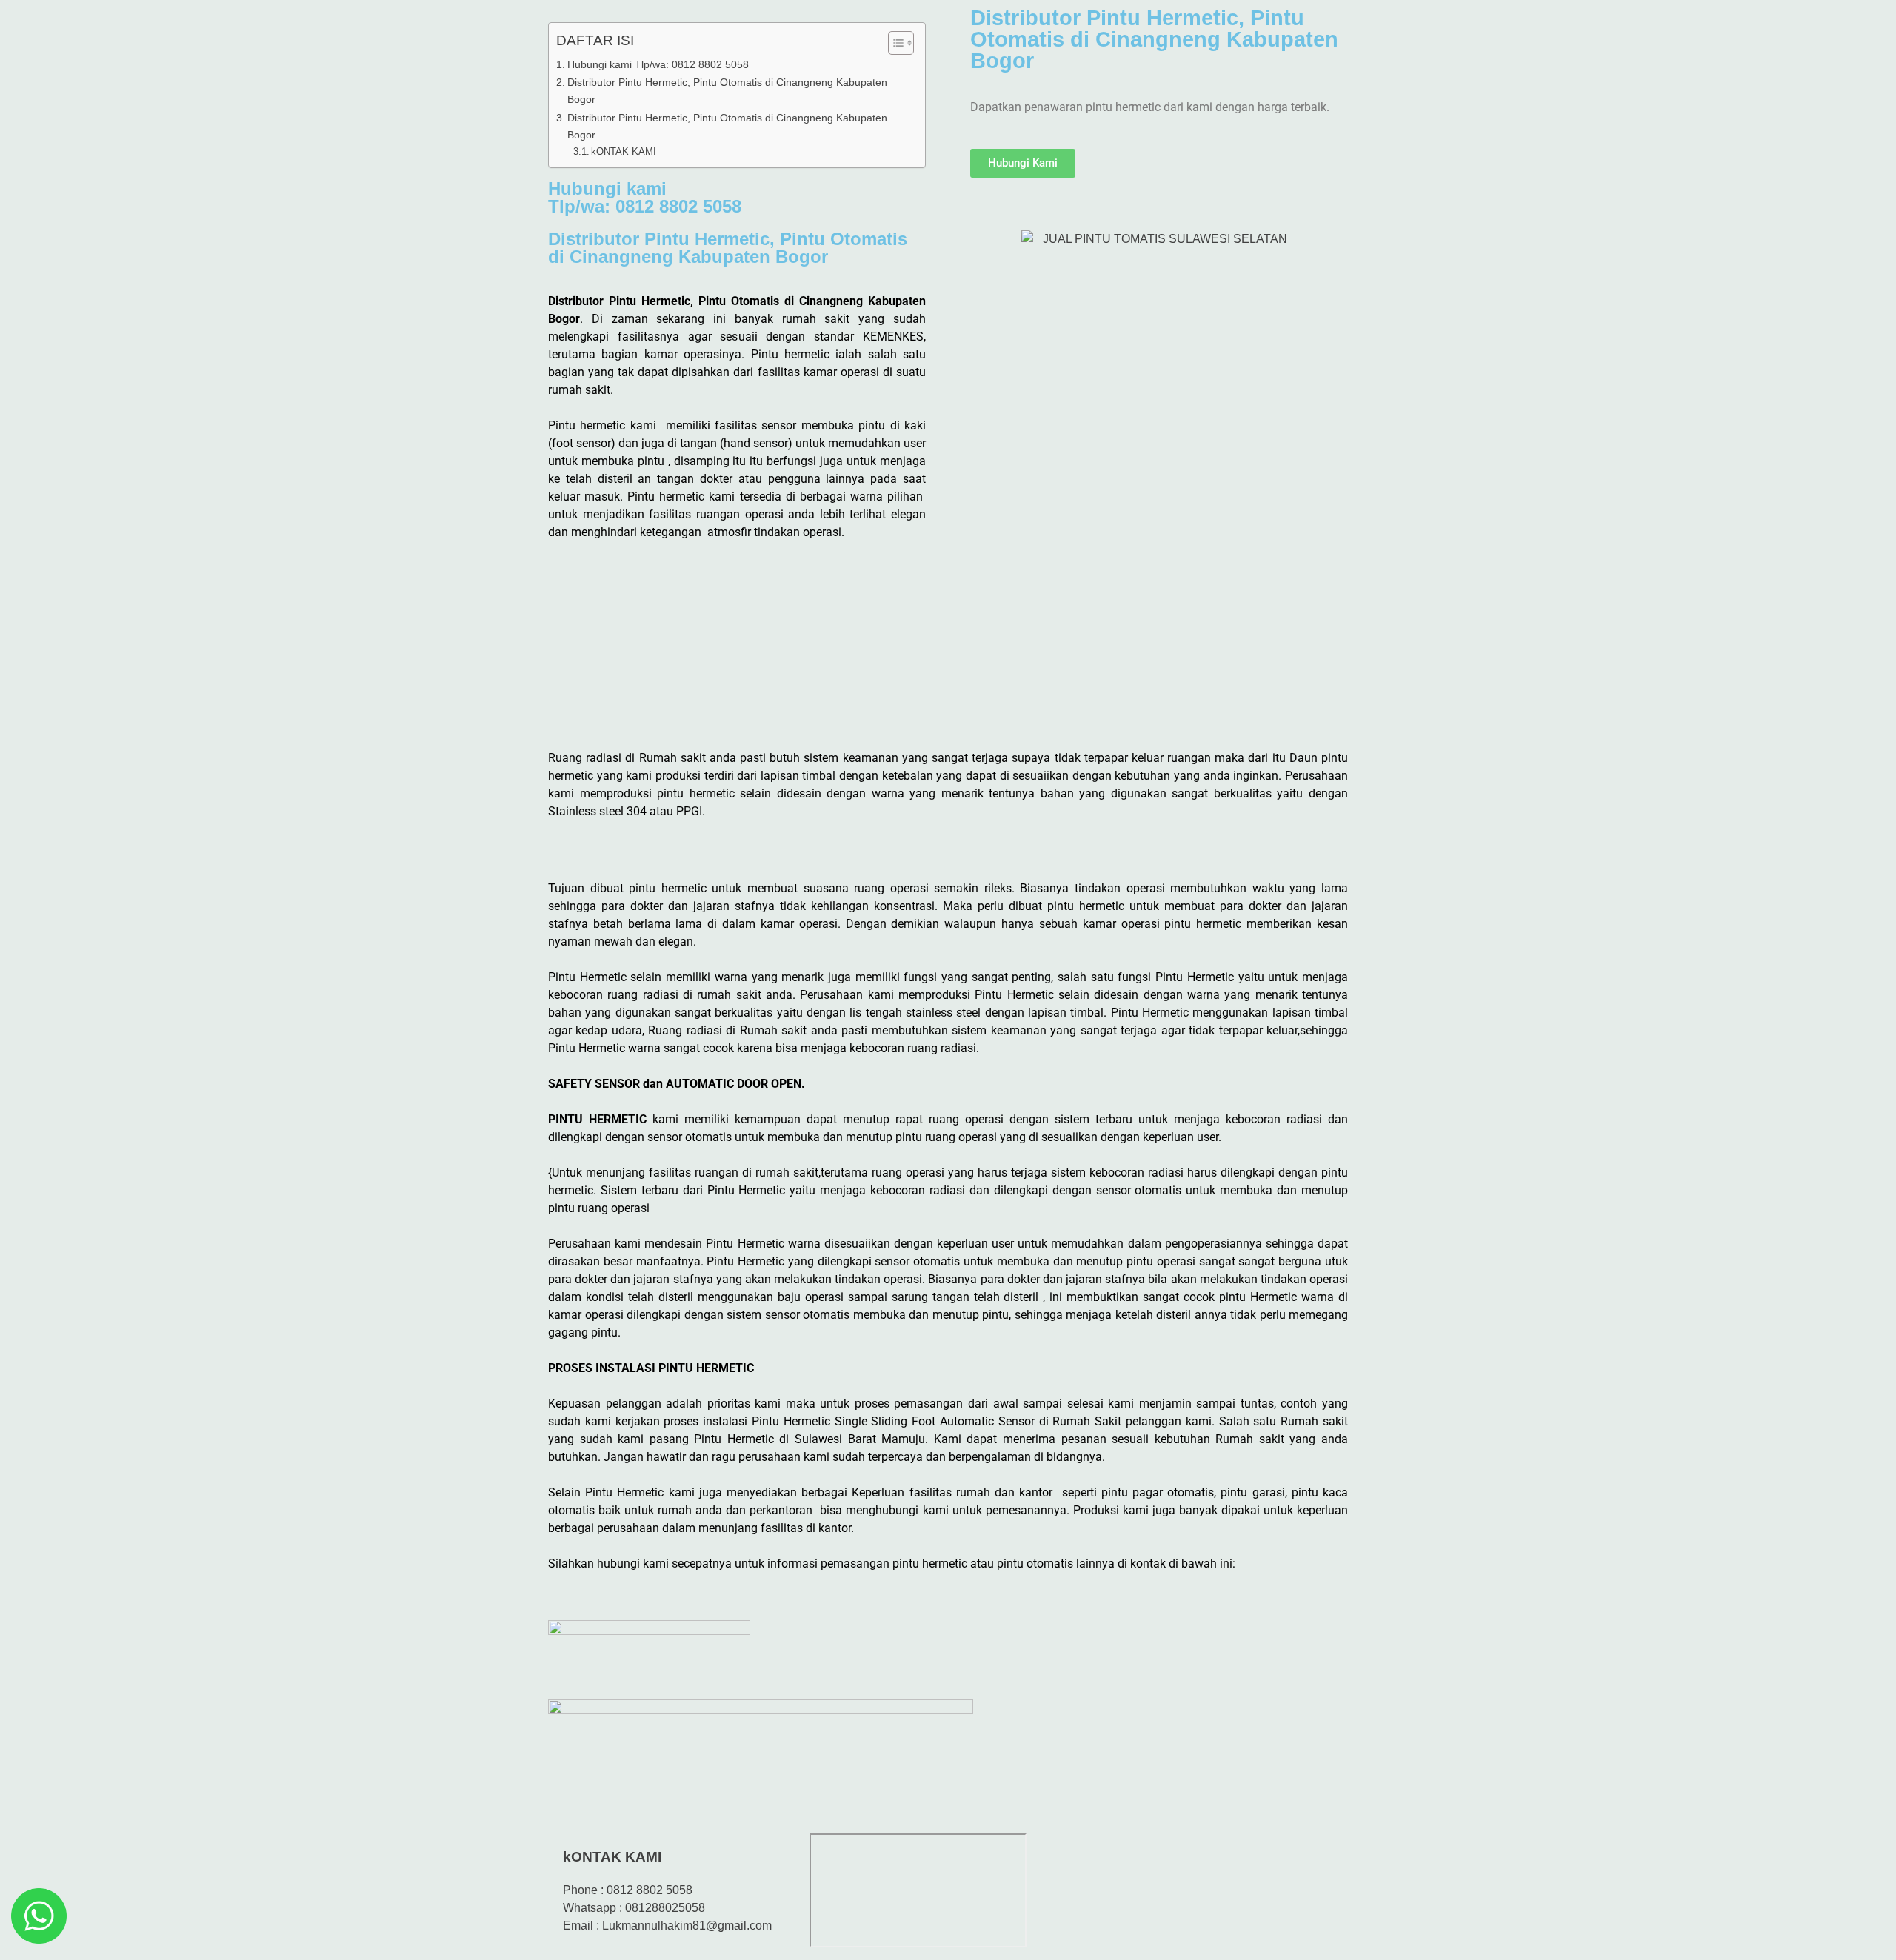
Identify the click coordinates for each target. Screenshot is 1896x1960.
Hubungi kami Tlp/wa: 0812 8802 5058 (658, 64)
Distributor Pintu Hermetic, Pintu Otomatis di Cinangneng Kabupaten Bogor (727, 91)
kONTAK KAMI (624, 151)
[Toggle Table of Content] (894, 43)
